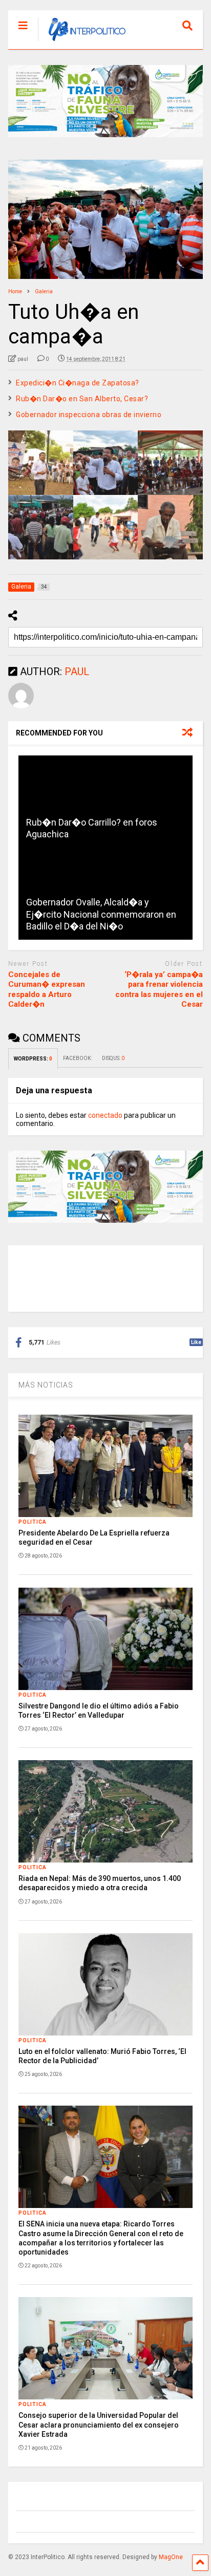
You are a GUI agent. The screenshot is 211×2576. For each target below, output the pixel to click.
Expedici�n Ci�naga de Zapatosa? (78, 383)
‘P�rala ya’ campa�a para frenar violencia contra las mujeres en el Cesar (159, 990)
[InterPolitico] (82, 41)
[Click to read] (105, 802)
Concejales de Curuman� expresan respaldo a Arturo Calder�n (47, 990)
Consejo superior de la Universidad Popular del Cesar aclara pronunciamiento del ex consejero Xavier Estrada (99, 2425)
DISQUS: (113, 1058)
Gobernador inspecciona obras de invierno (89, 415)
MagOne (171, 2557)
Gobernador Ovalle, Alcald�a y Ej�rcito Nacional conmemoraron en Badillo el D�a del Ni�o (101, 914)
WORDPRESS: (33, 1059)
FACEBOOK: (77, 1058)
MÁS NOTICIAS (46, 1385)
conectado (105, 1115)
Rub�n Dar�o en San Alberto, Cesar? (82, 399)
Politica (33, 1522)
